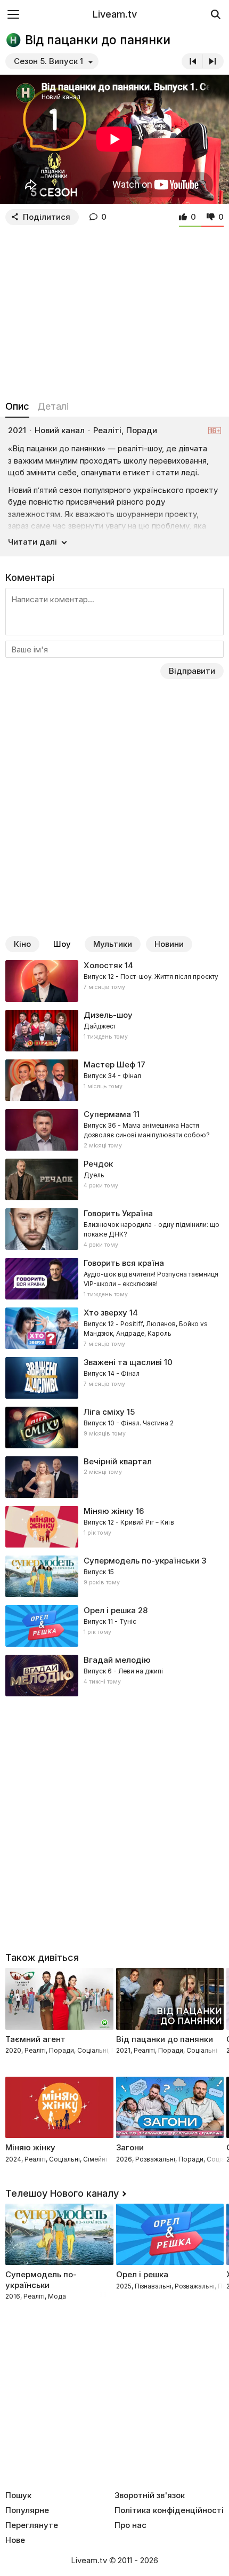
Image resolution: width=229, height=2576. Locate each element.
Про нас (130, 2525)
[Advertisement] (114, 310)
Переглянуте (32, 2525)
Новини (169, 944)
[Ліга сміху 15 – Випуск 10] (114, 1427)
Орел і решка (110, 1610)
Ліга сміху (104, 1412)
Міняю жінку (109, 1511)
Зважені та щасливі (123, 1362)
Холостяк (103, 965)
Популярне (27, 2510)
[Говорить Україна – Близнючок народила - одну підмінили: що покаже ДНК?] (114, 1229)
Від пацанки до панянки (165, 2039)
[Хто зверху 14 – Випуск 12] (114, 1328)
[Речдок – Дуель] (114, 1179)
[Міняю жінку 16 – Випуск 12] (114, 1527)
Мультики (113, 944)
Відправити (192, 671)
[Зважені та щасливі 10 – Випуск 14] (114, 1378)
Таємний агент (35, 2039)
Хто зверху (105, 1313)
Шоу (62, 944)
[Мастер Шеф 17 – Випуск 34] (114, 1080)
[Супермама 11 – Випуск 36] (114, 1130)
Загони (130, 2147)
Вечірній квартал (118, 1461)
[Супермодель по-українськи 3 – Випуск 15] (114, 1576)
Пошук (18, 2495)
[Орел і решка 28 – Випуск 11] (114, 1626)
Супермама (107, 1114)
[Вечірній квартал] (114, 1477)
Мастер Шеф (109, 1064)
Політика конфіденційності (169, 2510)
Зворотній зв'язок (150, 2495)
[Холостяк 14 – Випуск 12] (114, 981)
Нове (15, 2540)
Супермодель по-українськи (141, 1561)
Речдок (98, 1164)
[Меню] (13, 14)
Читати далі (32, 542)
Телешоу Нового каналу (62, 2193)
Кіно (22, 944)
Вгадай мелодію (117, 1660)
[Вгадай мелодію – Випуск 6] (114, 1676)
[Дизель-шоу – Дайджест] (114, 1031)
